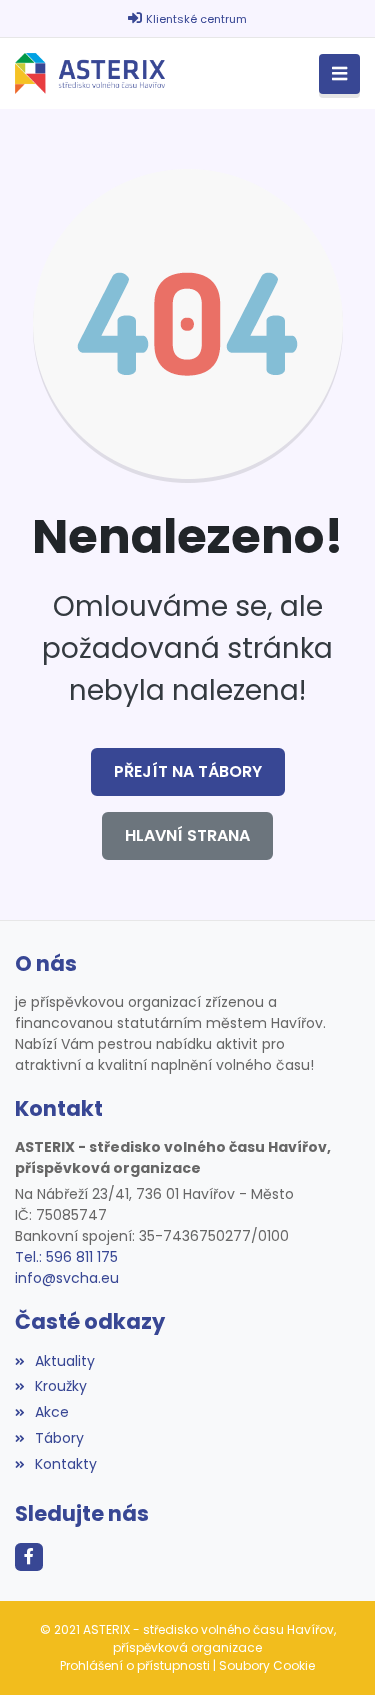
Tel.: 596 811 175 (66, 1257)
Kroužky (61, 1386)
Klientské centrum (196, 19)
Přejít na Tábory (188, 771)
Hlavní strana (187, 835)
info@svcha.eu (67, 1278)
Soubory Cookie (267, 1665)
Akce (52, 1412)
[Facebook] (29, 1557)
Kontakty (66, 1464)
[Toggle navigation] (339, 74)
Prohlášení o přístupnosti (135, 1665)
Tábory (59, 1438)
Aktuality (65, 1361)
